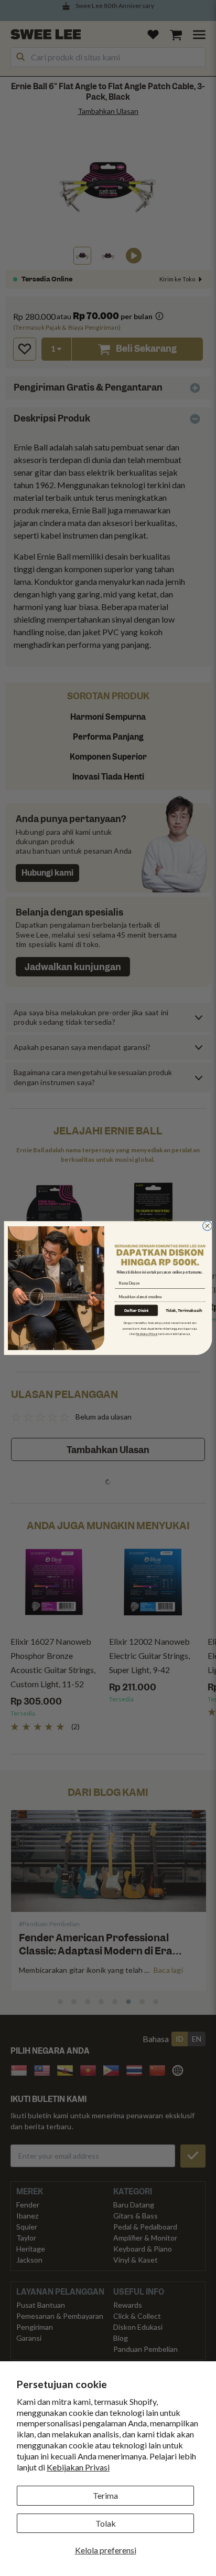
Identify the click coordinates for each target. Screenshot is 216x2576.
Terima (105, 2495)
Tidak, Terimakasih (184, 1310)
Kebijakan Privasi (78, 2467)
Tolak (106, 2523)
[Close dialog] (208, 1226)
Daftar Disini (137, 1310)
